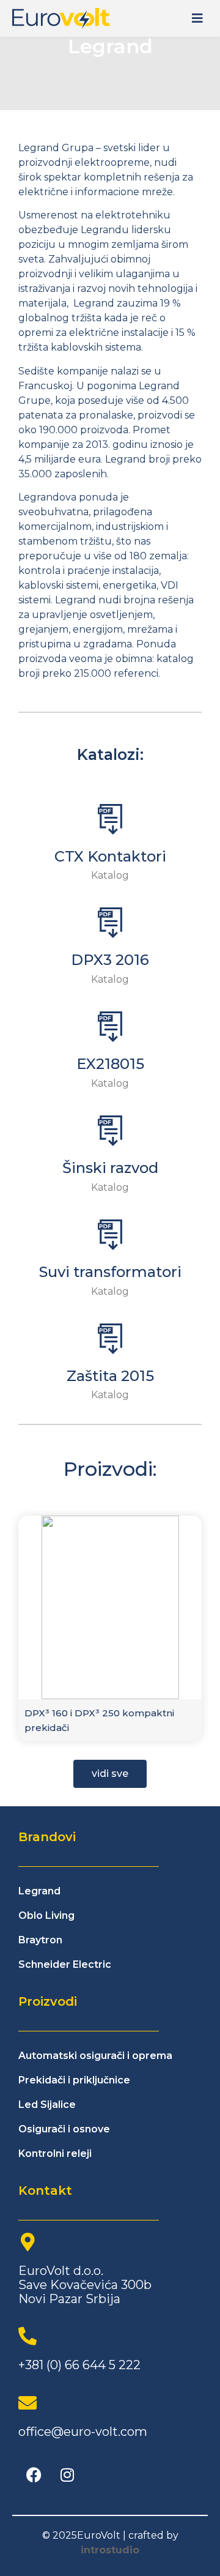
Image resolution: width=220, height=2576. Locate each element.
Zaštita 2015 (110, 1376)
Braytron (40, 1940)
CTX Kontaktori (110, 856)
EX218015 (110, 1064)
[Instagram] (67, 2475)
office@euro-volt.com (83, 2432)
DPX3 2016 (110, 960)
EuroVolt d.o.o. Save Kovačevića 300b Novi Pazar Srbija (85, 2285)
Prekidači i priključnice (74, 2080)
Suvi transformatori (110, 1272)
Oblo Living (46, 1915)
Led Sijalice (47, 2105)
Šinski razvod (110, 1168)
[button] (197, 19)
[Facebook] (34, 2475)
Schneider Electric (65, 1964)
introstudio (110, 2550)
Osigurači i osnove (64, 2129)
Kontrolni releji (55, 2153)
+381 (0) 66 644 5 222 (79, 2365)
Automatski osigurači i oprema (95, 2056)
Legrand (39, 1891)
